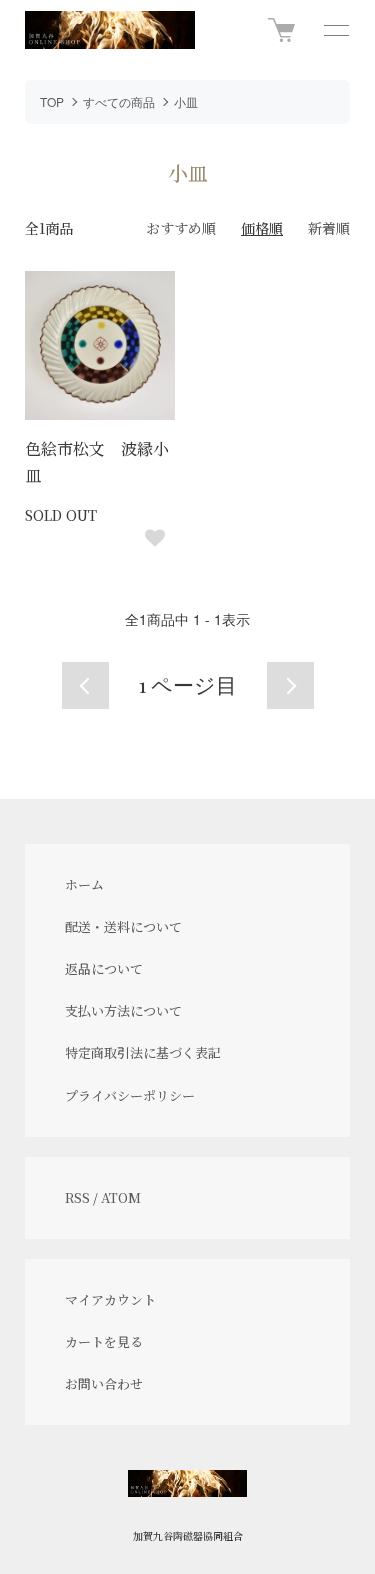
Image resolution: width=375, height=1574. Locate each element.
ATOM (121, 1197)
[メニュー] (335, 30)
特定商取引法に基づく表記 (143, 1052)
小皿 (186, 101)
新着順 (329, 228)
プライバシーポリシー (130, 1095)
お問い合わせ (104, 1383)
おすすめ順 (181, 228)
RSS (77, 1197)
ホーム (84, 884)
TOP (52, 101)
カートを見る (104, 1341)
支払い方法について (123, 1010)
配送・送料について (123, 926)
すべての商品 (119, 101)
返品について (104, 968)
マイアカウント (110, 1299)
